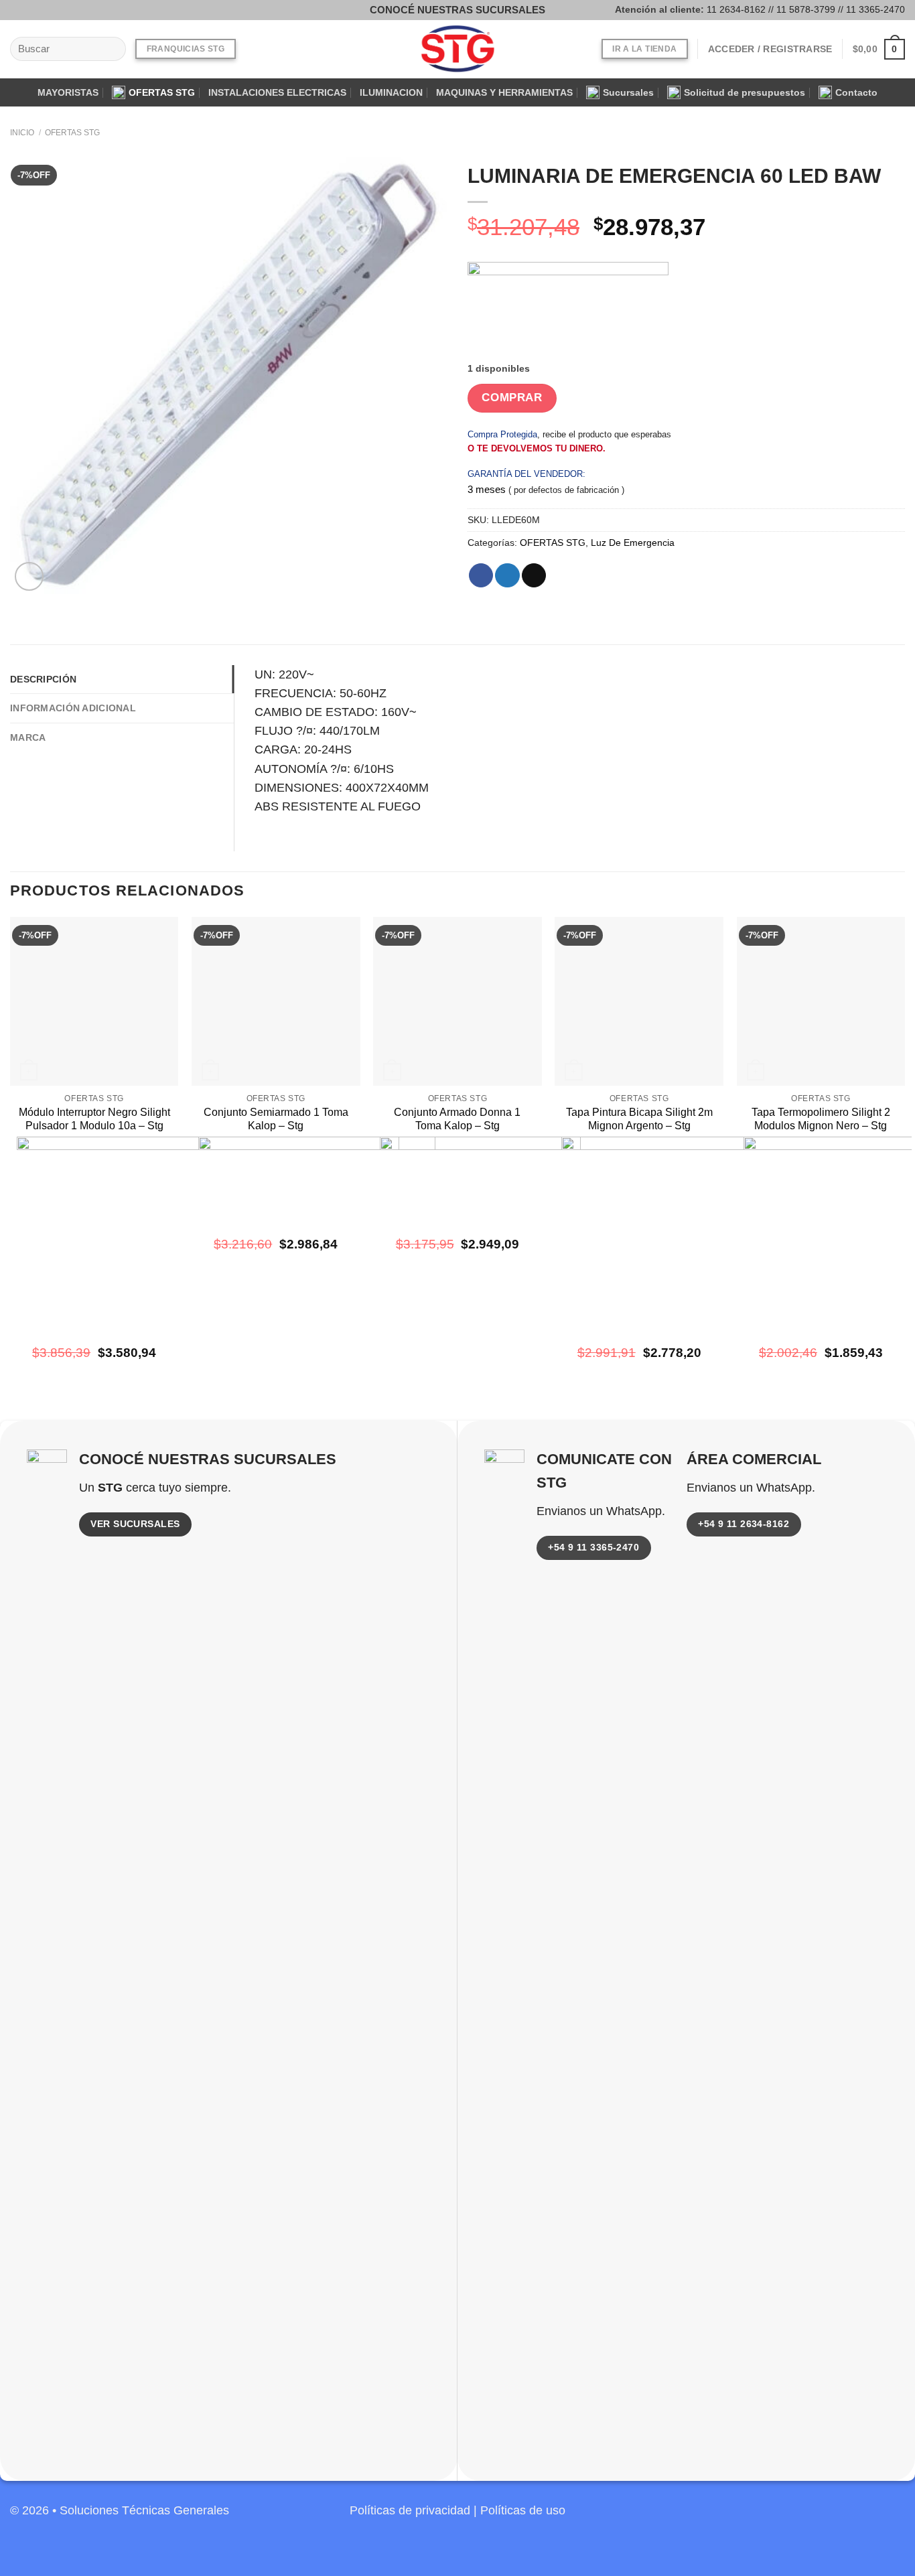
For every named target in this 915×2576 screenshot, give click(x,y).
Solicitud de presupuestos (745, 92)
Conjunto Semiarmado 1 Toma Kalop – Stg (276, 1119)
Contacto (856, 92)
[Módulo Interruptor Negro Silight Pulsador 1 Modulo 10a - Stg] (94, 1001)
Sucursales (628, 92)
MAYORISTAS (68, 92)
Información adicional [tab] (73, 708)
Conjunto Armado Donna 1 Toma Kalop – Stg (457, 1119)
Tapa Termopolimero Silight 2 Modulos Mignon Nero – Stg (821, 1119)
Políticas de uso (523, 2510)
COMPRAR (512, 398)
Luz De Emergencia (633, 543)
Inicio (22, 133)
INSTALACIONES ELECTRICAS (277, 92)
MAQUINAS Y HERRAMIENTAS (504, 92)
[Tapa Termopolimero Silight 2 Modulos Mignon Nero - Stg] (821, 1001)
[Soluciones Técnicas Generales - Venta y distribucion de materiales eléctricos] (457, 49)
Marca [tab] (28, 737)
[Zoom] (29, 576)
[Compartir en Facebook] (481, 576)
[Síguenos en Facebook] (20, 10)
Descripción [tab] (43, 679)
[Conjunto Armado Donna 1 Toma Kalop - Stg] (457, 1001)
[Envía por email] (534, 576)
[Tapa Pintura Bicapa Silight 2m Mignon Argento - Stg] (639, 1001)
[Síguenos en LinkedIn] (893, 2518)
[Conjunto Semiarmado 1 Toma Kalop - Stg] (276, 1001)
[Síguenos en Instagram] (40, 10)
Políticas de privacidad (410, 2510)
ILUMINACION (391, 92)
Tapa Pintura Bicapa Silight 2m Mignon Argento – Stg (639, 1119)
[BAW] (568, 312)
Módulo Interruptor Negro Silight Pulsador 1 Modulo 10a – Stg (94, 1119)
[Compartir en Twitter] (507, 576)
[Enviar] (111, 49)
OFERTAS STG (162, 92)
